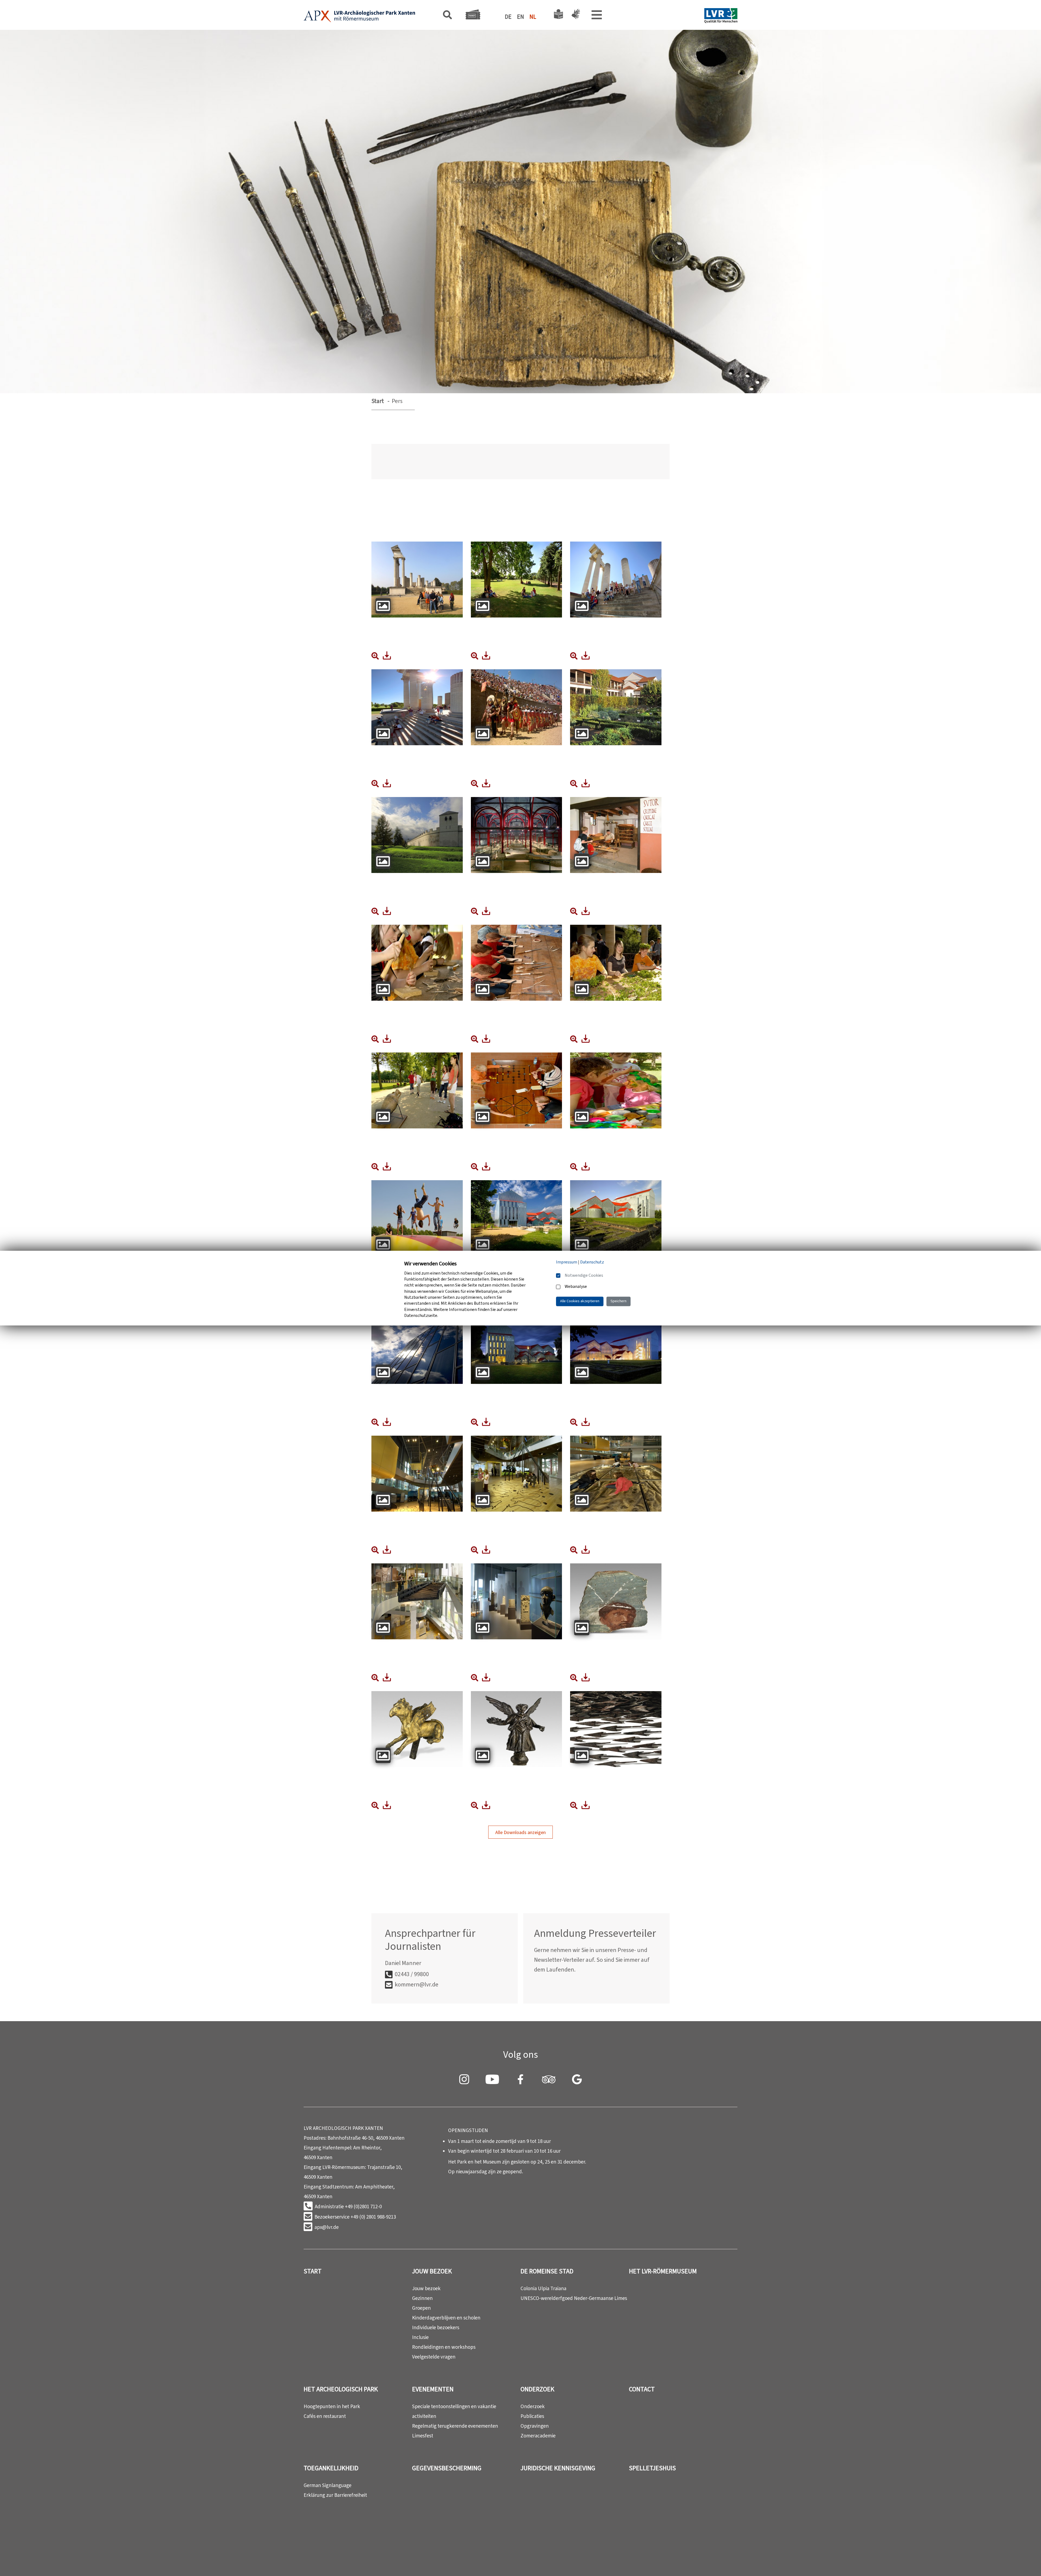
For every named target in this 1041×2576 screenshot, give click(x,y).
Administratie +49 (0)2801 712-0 (348, 2207)
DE (508, 17)
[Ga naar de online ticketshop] (473, 16)
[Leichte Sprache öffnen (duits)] (558, 16)
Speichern (619, 1301)
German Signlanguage (327, 2485)
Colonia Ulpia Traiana (543, 2288)
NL (533, 17)
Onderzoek (537, 2389)
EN (520, 17)
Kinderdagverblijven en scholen (446, 2318)
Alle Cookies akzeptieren (580, 1301)
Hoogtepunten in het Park (332, 2406)
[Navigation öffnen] (597, 16)
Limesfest (423, 2436)
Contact (642, 2389)
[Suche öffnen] (447, 16)
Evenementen (433, 2389)
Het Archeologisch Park (341, 2389)
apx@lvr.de (327, 2227)
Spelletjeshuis (652, 2468)
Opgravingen (535, 2426)
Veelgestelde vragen (434, 2357)
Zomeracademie (538, 2436)
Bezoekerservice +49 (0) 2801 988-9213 (355, 2217)
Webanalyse (576, 1287)
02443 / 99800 (412, 1974)
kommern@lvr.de (417, 1984)
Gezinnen (422, 2298)
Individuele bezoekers (436, 2327)
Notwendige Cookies (584, 1275)
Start (378, 401)
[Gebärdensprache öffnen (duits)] (575, 16)
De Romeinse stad (547, 2271)
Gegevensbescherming (447, 2468)
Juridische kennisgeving (558, 2468)
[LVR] (721, 16)
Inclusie (420, 2337)
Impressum (567, 1262)
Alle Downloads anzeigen (520, 1832)
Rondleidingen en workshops (444, 2347)
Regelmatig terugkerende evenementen (455, 2426)
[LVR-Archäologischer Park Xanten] (359, 17)
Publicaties (532, 2416)
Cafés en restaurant (325, 2416)
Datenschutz (592, 1262)
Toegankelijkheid (331, 2468)
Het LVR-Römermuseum (663, 2271)
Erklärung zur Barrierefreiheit (335, 2495)
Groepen (421, 2308)
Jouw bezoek (432, 2271)
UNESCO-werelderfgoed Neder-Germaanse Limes (574, 2298)
